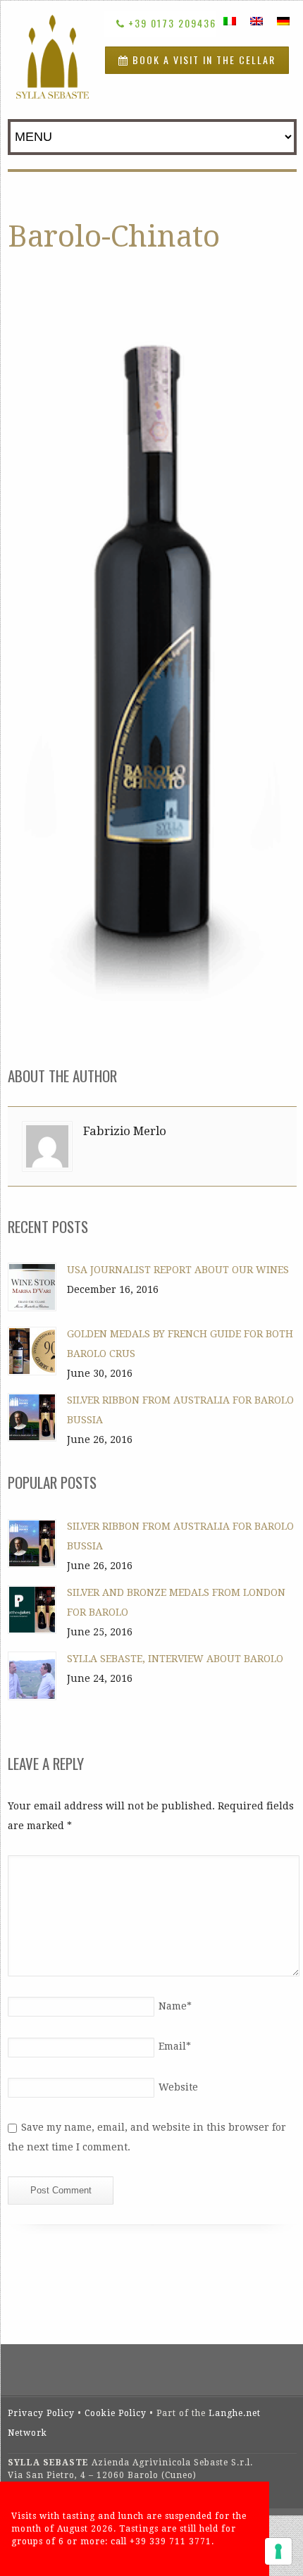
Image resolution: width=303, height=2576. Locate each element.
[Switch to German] (283, 21)
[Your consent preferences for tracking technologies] (278, 2551)
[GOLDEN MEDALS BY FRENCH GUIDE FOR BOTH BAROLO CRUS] (32, 1351)
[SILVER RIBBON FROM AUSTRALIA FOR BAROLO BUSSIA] (32, 1417)
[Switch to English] (256, 21)
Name (175, 2006)
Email (175, 2046)
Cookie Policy (116, 2413)
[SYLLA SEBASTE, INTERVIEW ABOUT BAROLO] (32, 1676)
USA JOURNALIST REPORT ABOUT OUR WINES (178, 1270)
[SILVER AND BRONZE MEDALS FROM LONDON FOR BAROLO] (32, 1610)
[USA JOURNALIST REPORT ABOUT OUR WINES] (32, 1287)
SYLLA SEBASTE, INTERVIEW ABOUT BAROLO (175, 1659)
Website (178, 2087)
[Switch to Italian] (230, 21)
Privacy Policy (41, 2413)
